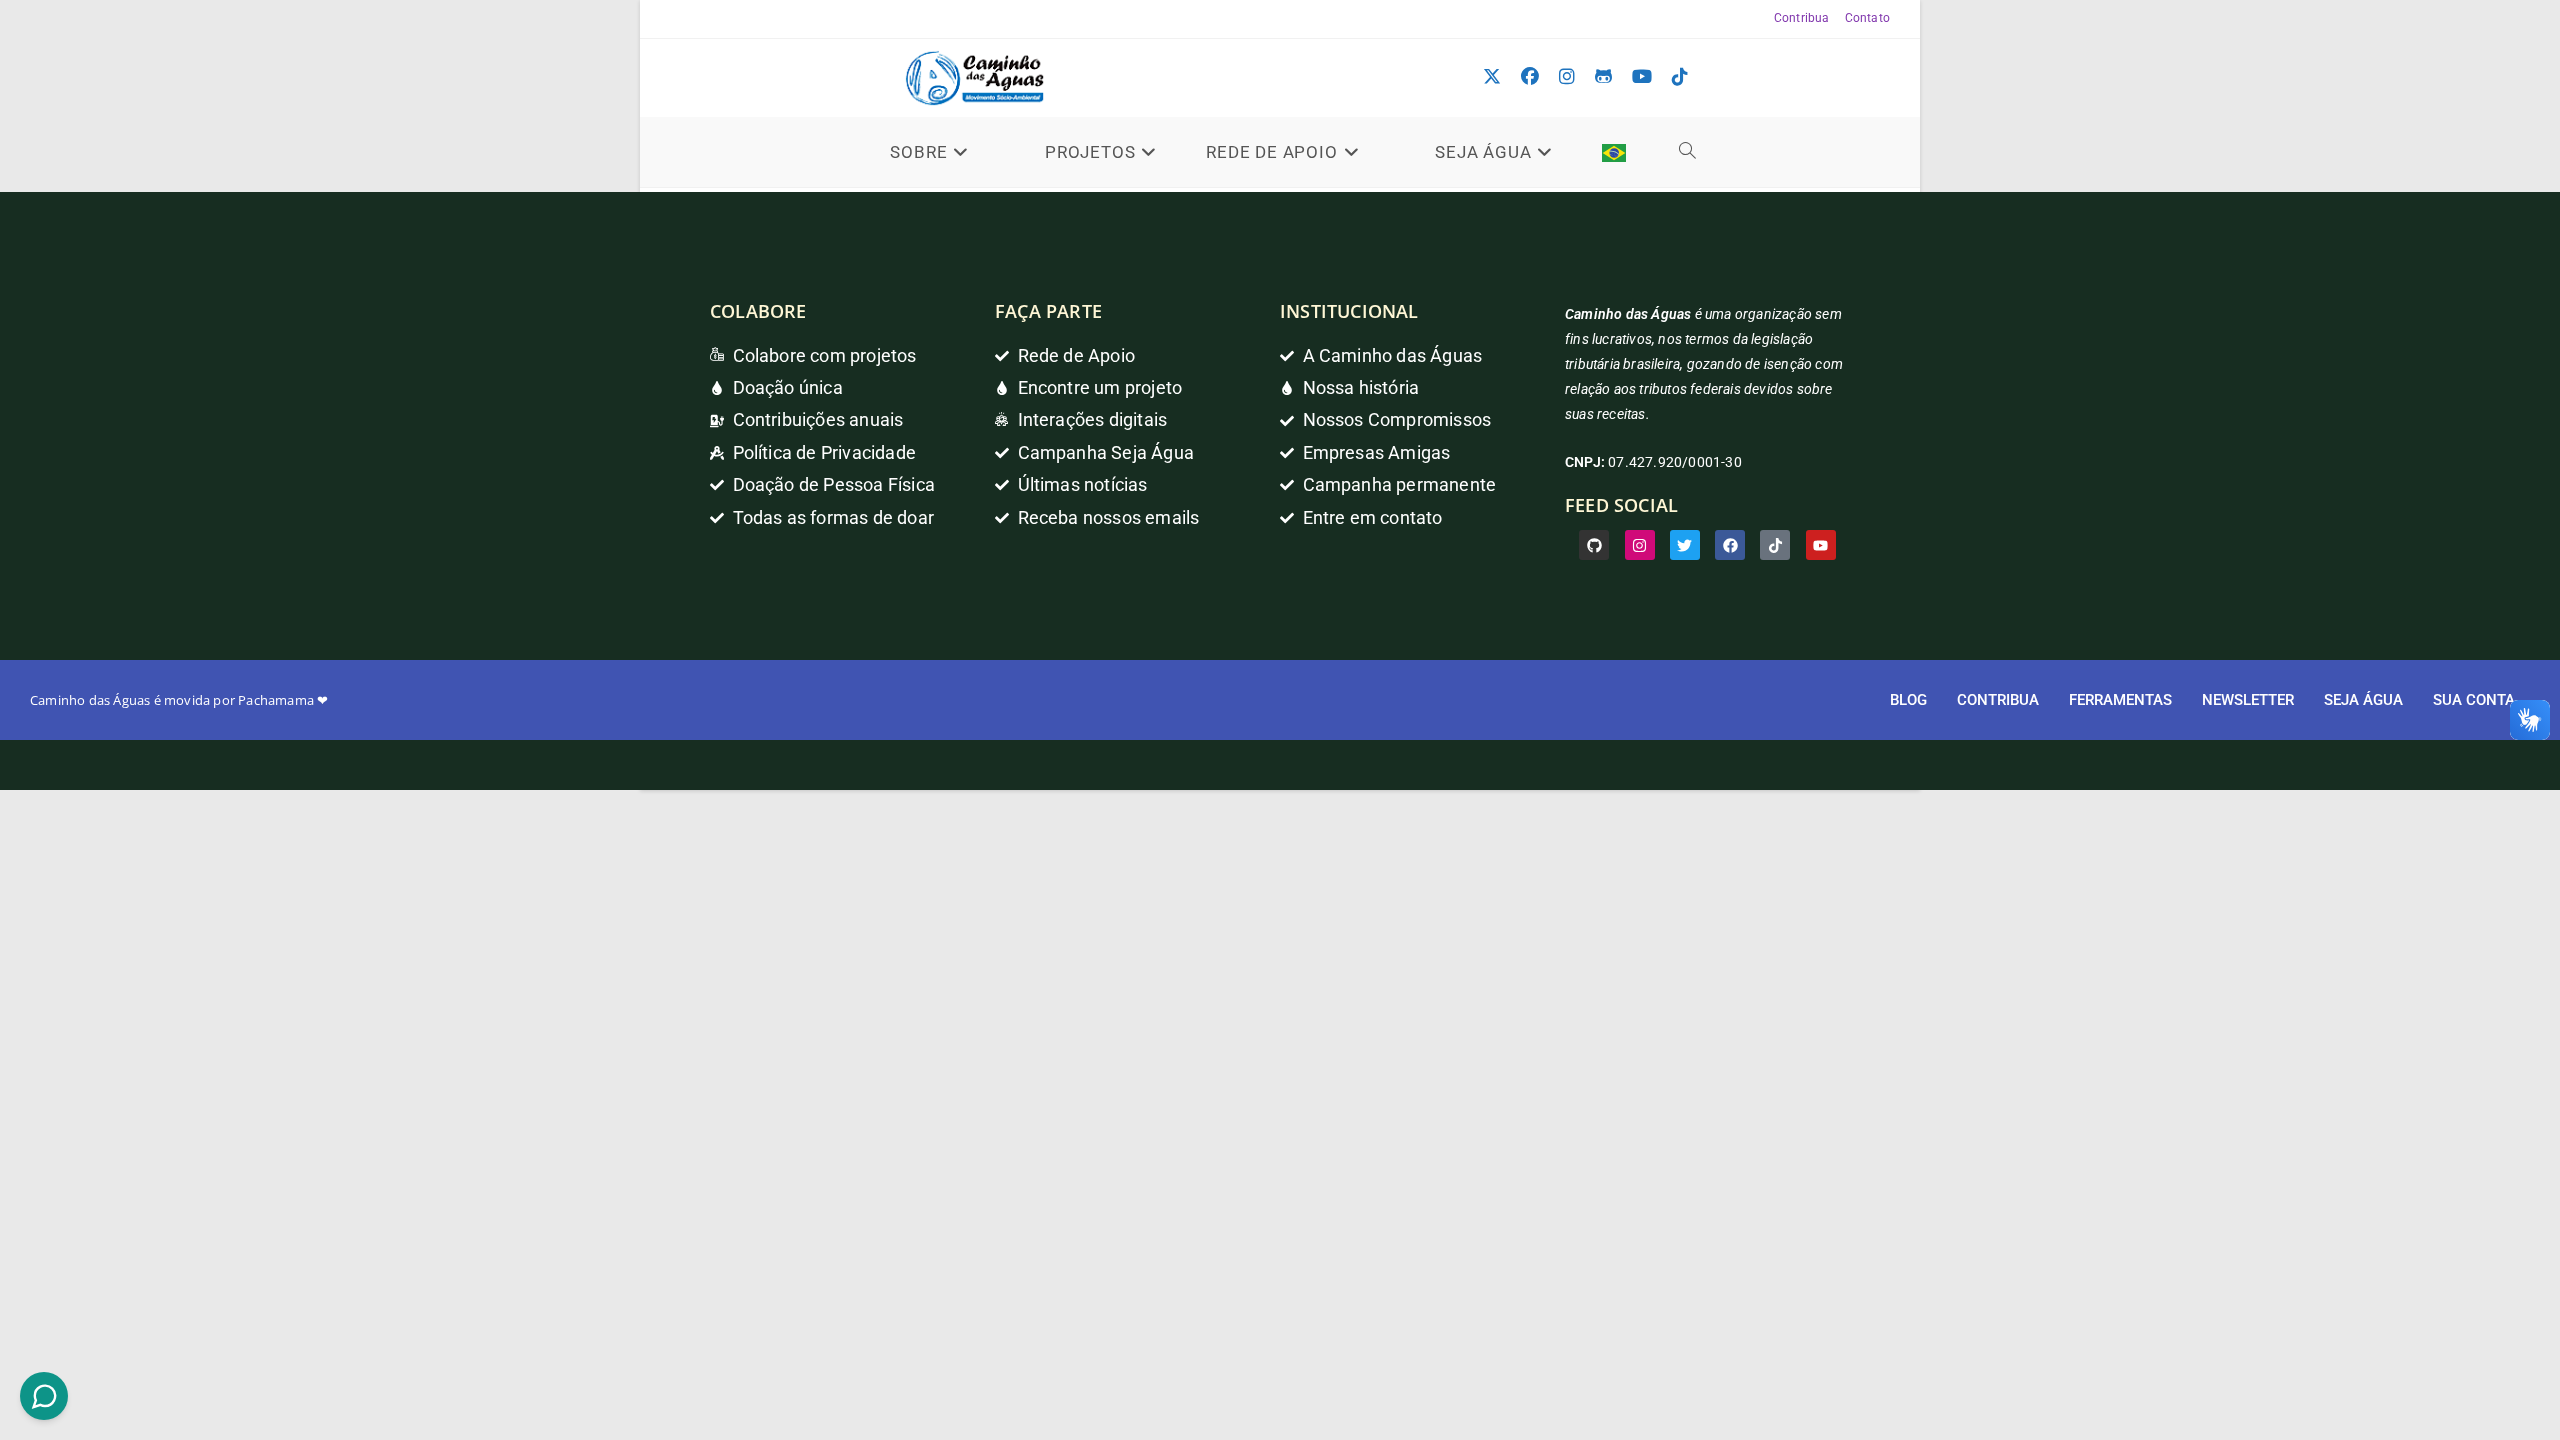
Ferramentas (2120, 700)
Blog (1908, 700)
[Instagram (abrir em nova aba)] (1567, 77)
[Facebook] (1730, 545)
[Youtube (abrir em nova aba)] (1642, 77)
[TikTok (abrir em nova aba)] (1680, 77)
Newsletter (2248, 700)
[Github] (1594, 545)
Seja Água (2363, 700)
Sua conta (2474, 700)
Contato (1867, 18)
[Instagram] (1640, 545)
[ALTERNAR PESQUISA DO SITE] (1688, 152)
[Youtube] (1821, 545)
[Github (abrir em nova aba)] (1603, 77)
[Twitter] (1685, 545)
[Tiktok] (1775, 545)
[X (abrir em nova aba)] (1492, 77)
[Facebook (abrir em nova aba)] (1530, 77)
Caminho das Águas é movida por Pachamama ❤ (179, 700)
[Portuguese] (1614, 152)
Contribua (1802, 18)
